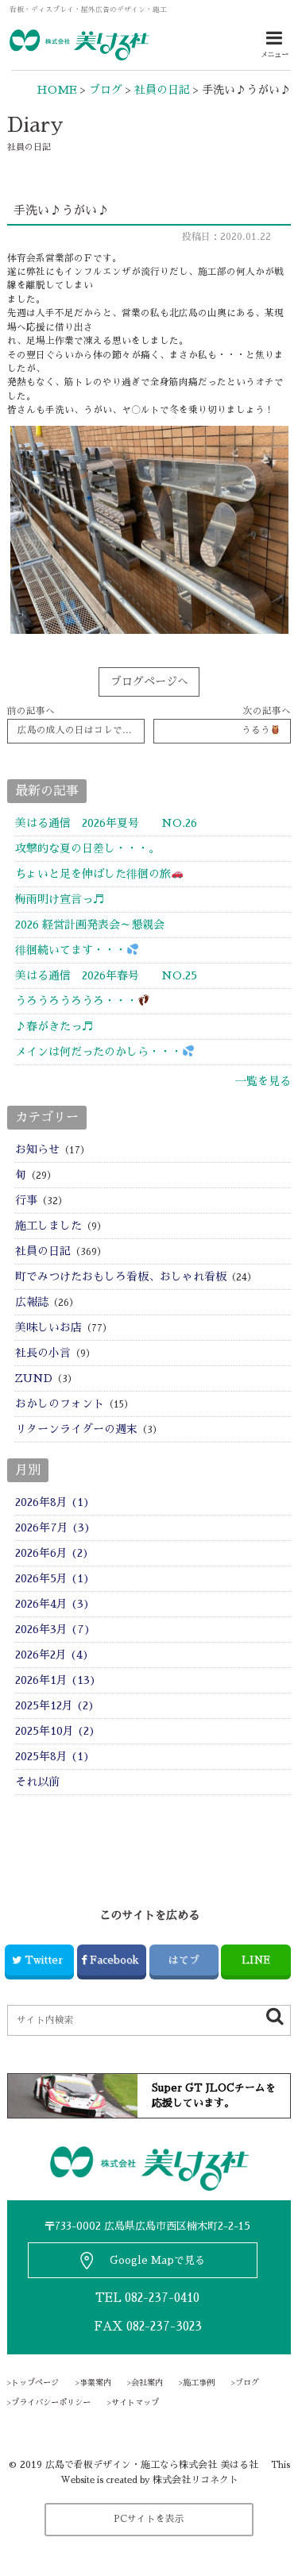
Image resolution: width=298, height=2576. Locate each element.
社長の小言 (43, 1353)
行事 (26, 1200)
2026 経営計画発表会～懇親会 (90, 925)
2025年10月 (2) (55, 1731)
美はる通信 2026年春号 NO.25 (106, 975)
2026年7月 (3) (53, 1527)
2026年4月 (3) (52, 1604)
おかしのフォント (60, 1404)
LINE (256, 1960)
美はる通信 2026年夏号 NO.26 (106, 823)
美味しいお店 (48, 1327)
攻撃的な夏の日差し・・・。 (87, 848)
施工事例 (199, 2383)
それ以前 (37, 1782)
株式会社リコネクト (195, 2480)
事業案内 (95, 2383)
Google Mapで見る (157, 2260)
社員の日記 (43, 1251)
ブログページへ (149, 682)
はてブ (184, 1960)
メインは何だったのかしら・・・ (99, 1052)
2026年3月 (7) (53, 1629)
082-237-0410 (162, 2298)
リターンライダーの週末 (76, 1429)
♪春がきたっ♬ (54, 1026)
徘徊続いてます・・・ (71, 950)
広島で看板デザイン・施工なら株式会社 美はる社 (152, 2465)
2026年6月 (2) (52, 1553)
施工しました (48, 1226)
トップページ (35, 2383)
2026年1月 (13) (56, 1680)
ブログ (247, 2383)
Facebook (114, 1960)
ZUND (34, 1378)
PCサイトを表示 (149, 2519)
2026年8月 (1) (52, 1502)
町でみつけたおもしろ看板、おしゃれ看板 (121, 1276)
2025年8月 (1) (52, 1756)
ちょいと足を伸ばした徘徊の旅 (93, 874)
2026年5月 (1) (52, 1578)
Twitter (44, 1960)
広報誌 (32, 1302)
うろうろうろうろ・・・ (76, 1001)
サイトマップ (135, 2403)
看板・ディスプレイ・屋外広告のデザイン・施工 (88, 10)
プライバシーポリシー (51, 2403)
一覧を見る (263, 1081)
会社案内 (147, 2383)
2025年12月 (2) (55, 1705)
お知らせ (37, 1149)
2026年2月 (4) (52, 1655)
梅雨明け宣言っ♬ (60, 899)
